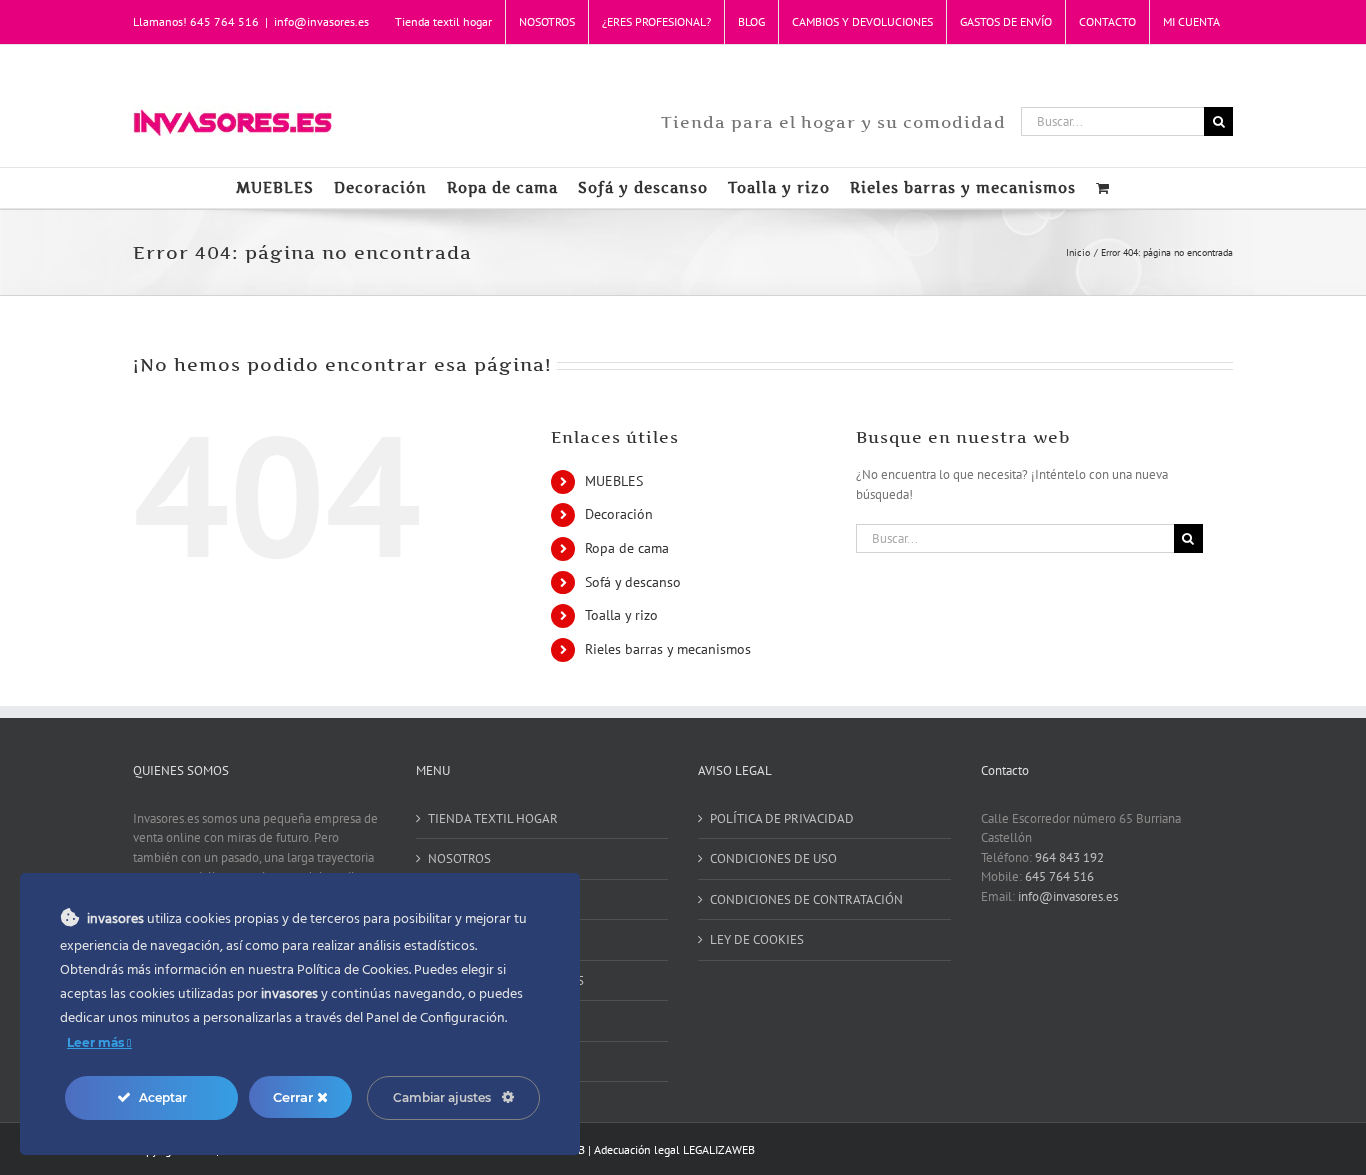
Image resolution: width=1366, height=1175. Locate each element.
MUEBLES (614, 481)
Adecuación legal (637, 1149)
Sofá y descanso (633, 582)
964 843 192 (1069, 857)
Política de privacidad (782, 818)
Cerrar (295, 1097)
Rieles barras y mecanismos (668, 649)
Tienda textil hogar (493, 818)
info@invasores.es (321, 21)
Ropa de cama (627, 548)
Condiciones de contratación (806, 899)
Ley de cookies (757, 939)
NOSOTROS (459, 858)
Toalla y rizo (621, 615)
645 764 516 (1059, 876)
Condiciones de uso (773, 858)
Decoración (619, 514)
